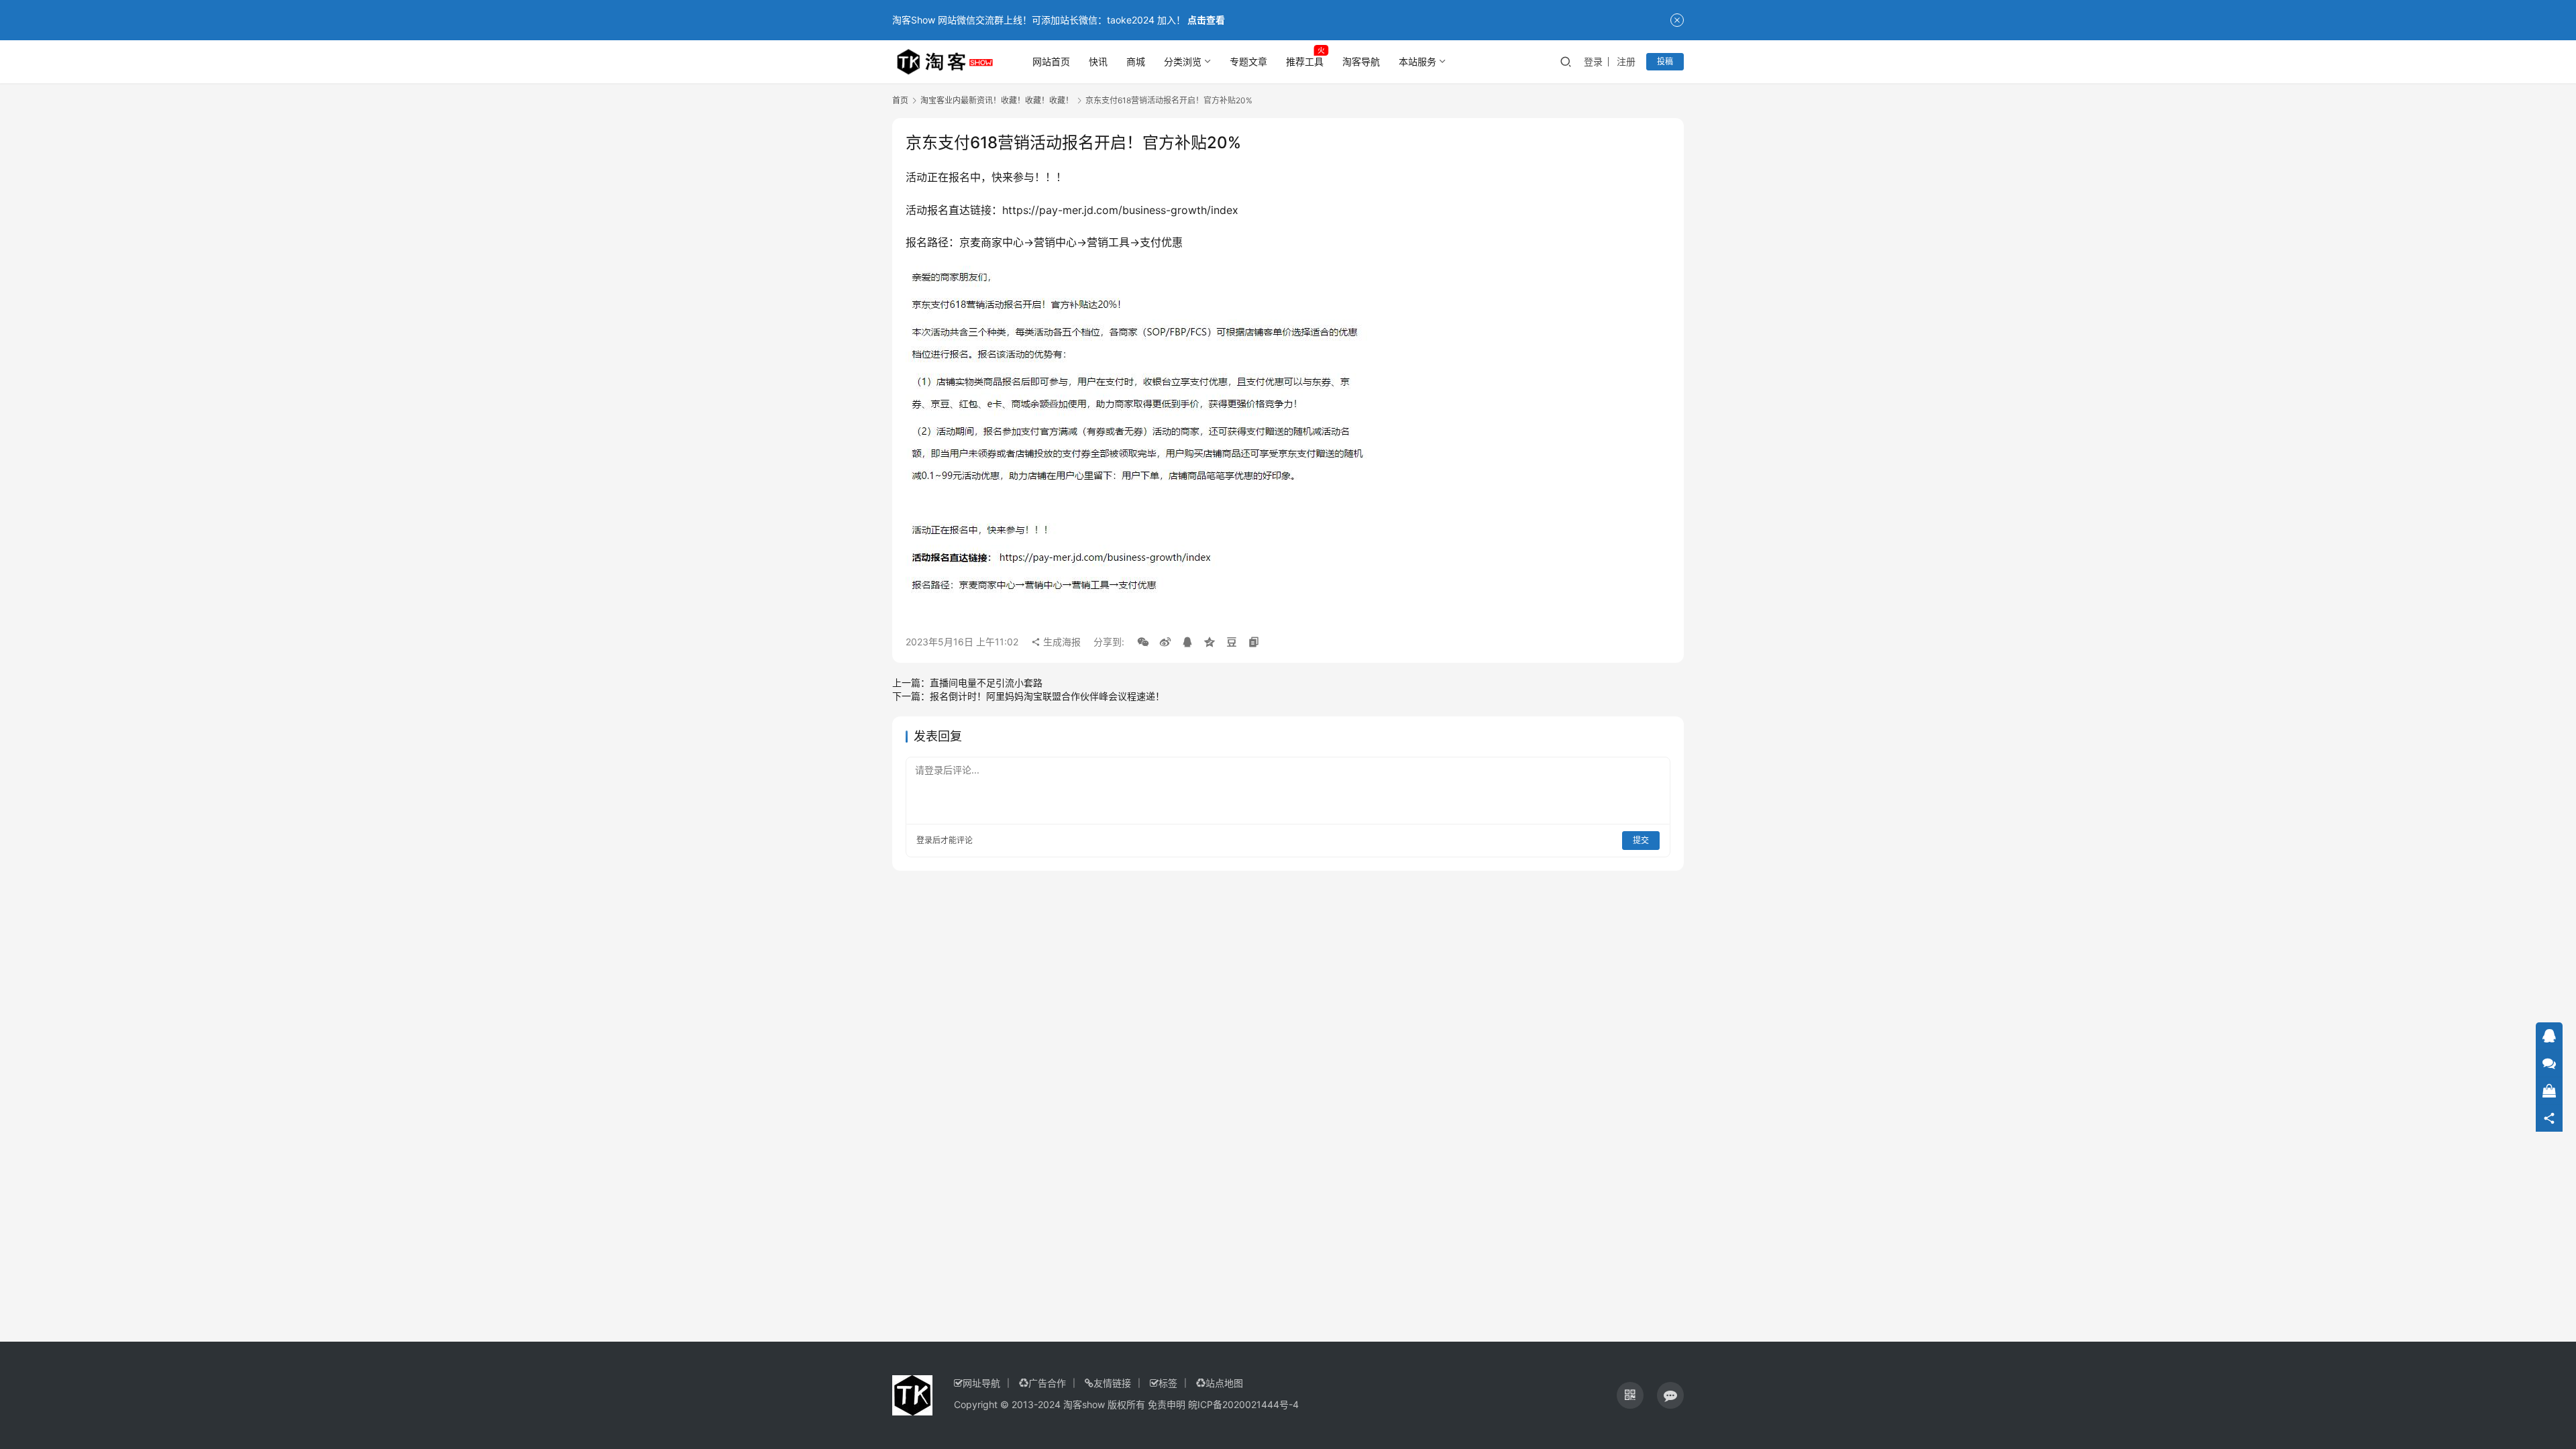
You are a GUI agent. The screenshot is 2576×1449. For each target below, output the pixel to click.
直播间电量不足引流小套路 (986, 683)
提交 (1641, 840)
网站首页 (1051, 61)
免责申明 (1167, 1404)
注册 (1626, 61)
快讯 (1098, 61)
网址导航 (981, 1383)
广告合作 (1047, 1383)
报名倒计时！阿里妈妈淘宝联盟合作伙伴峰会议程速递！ (1047, 696)
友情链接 (1112, 1383)
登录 (1593, 61)
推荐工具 (1305, 61)
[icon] (1630, 1395)
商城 (1136, 61)
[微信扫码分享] (1143, 642)
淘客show (1084, 1404)
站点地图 (1224, 1383)
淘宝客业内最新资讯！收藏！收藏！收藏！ (997, 100)
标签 (1168, 1383)
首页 (900, 100)
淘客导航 (1361, 61)
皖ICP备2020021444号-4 (1243, 1404)
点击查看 (1206, 20)
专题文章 (1248, 61)
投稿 (1665, 61)
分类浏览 (1183, 61)
